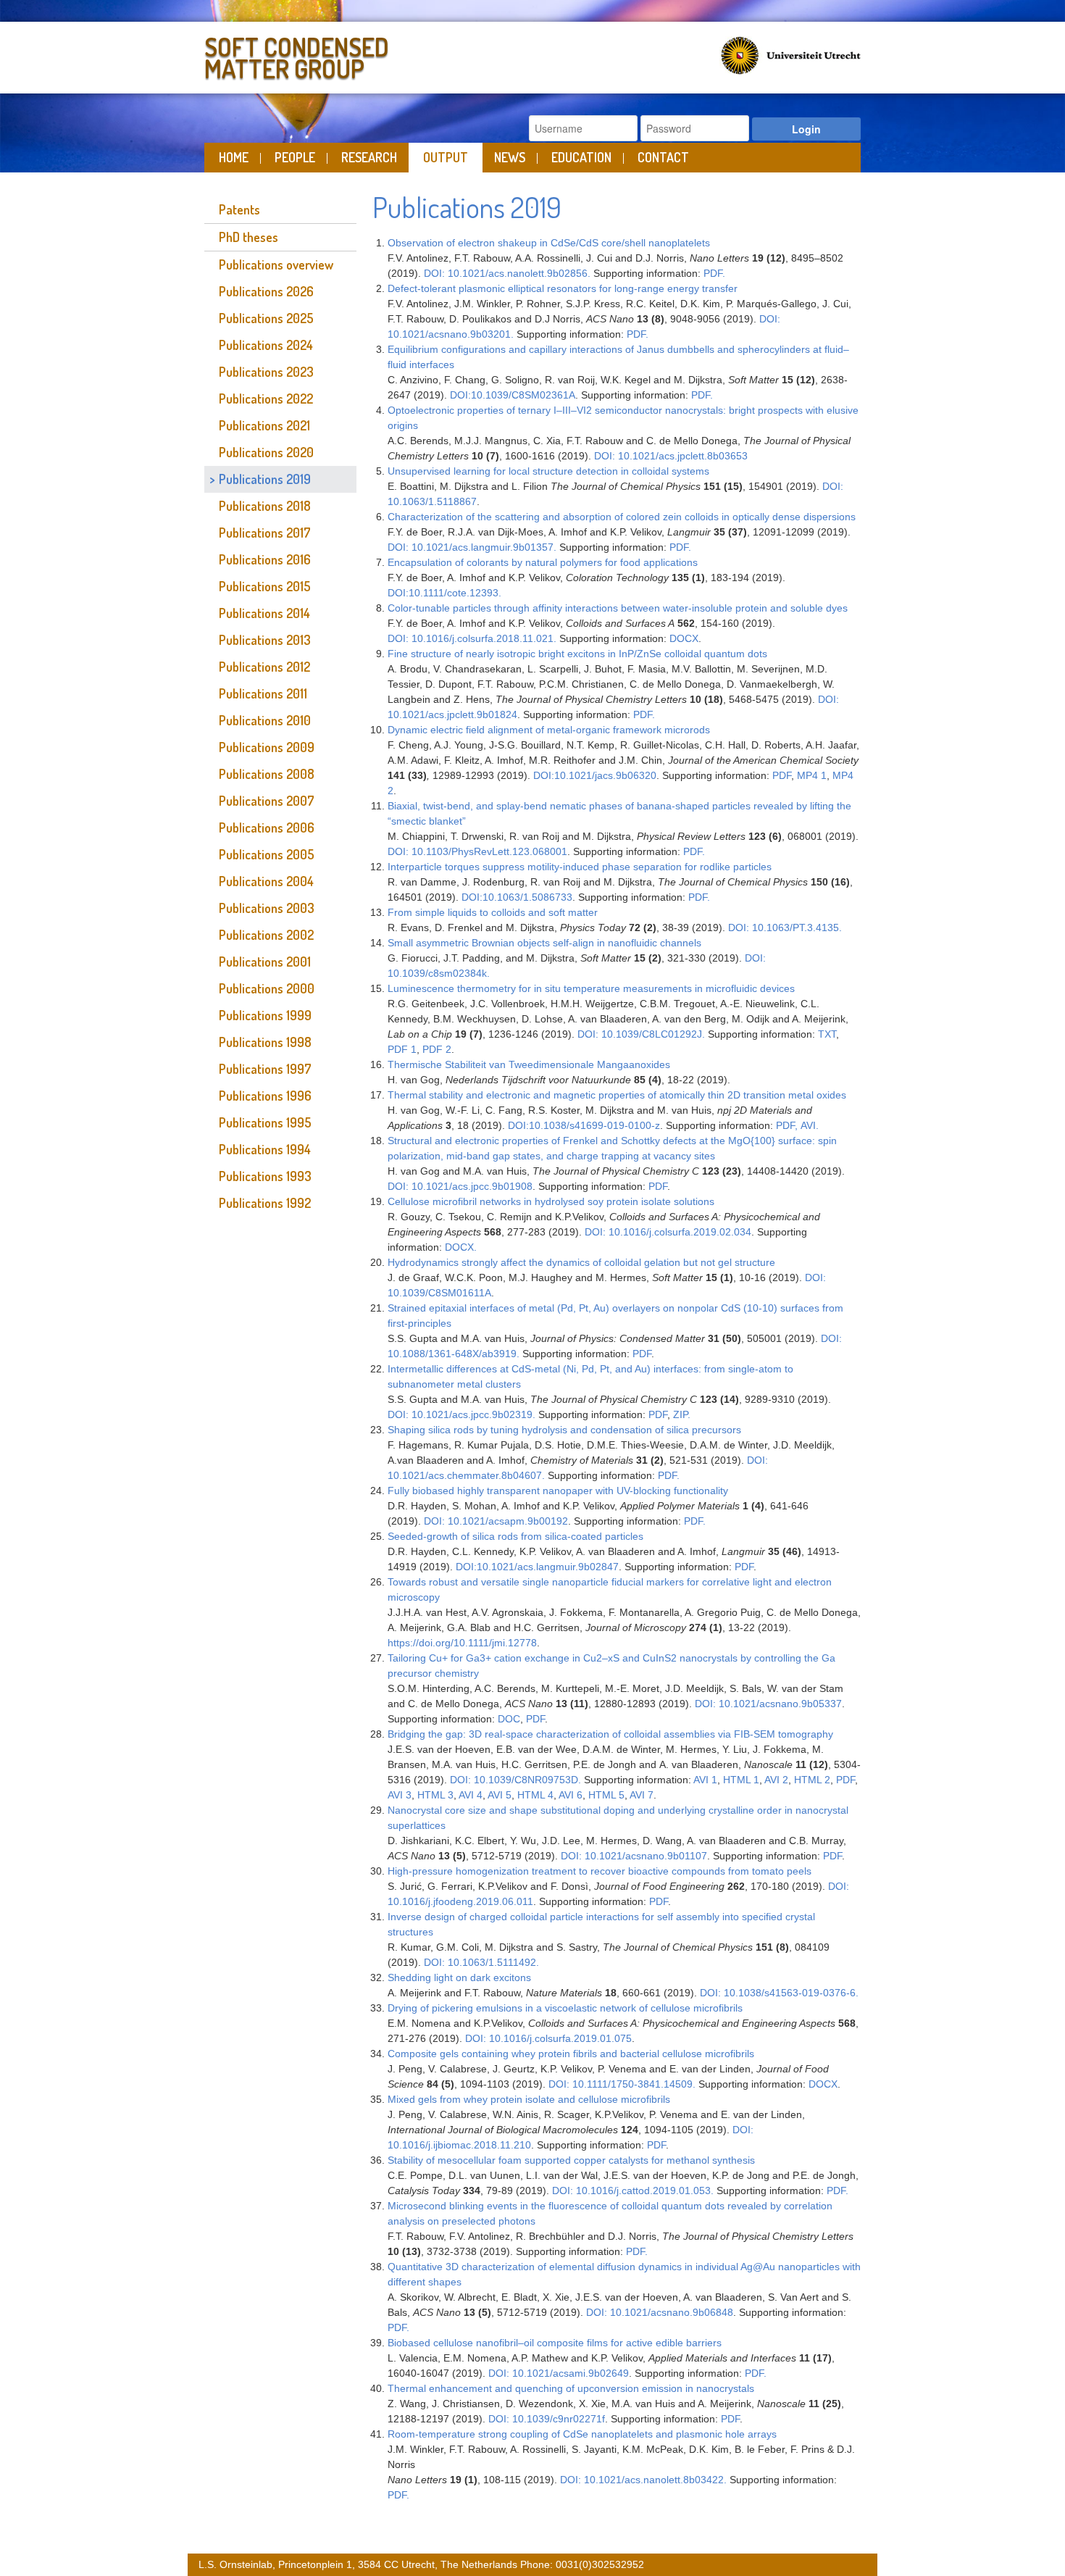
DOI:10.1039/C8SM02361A (513, 395)
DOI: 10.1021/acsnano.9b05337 (768, 1704)
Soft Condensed (297, 55)
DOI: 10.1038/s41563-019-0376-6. (779, 1993)
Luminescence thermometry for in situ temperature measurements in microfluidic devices (591, 988)
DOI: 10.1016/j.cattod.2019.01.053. (633, 2191)
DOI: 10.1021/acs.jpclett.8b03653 (671, 456)
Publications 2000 (267, 988)
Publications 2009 (267, 747)
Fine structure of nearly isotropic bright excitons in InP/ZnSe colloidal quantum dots (577, 654)
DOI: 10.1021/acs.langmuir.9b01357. (472, 547)
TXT (827, 1034)
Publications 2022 (266, 399)
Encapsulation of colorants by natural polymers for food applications (543, 562)
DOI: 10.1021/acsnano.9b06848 (660, 2312)
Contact (663, 157)
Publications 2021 (264, 425)
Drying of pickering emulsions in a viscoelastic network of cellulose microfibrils (565, 2008)
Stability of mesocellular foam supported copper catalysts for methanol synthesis (571, 2160)
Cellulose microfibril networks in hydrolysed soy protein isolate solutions (551, 1201)
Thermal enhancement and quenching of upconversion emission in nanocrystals (571, 2388)
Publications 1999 (265, 1015)
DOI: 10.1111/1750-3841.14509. (622, 2084)
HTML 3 (435, 1795)
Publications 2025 (266, 318)
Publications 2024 (266, 345)
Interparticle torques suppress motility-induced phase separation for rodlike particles (580, 867)
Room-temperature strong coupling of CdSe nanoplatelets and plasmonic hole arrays (582, 2434)
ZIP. (682, 1414)
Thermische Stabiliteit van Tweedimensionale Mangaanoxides (529, 1064)
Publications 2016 (265, 559)
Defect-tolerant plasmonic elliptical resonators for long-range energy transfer (563, 288)
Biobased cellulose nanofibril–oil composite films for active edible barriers (555, 2343)
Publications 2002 (266, 935)
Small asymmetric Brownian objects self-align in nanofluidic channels (544, 943)
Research (369, 157)
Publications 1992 (265, 1203)
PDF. (714, 273)
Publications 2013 (265, 640)
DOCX (684, 638)
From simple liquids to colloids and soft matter (493, 912)
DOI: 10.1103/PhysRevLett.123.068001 (477, 851)
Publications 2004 (266, 881)
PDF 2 (435, 1049)
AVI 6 (571, 1795)
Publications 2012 (264, 667)
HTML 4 (535, 1795)
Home (234, 157)
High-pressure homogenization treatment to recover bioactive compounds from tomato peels (600, 1871)
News (510, 157)
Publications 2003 (267, 908)
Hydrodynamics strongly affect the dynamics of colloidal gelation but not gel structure (581, 1262)
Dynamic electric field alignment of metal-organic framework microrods (549, 730)
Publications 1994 (265, 1149)
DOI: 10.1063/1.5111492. (481, 1962)
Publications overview (276, 264)
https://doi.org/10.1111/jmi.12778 (462, 1643)
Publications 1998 (265, 1042)
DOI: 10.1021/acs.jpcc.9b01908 (460, 1186)
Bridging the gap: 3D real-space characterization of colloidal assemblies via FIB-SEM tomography (612, 1734)
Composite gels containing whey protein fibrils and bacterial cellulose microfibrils (571, 2054)
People (295, 157)
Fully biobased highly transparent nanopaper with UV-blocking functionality (558, 1491)
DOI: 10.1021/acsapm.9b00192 (496, 1521)
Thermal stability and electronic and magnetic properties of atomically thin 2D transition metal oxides (617, 1095)
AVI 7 (642, 1795)
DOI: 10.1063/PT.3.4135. (785, 928)
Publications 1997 (265, 1069)
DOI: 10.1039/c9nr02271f (547, 2419)
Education (581, 157)
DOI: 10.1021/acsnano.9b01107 (634, 1856)
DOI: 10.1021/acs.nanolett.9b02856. (507, 273)
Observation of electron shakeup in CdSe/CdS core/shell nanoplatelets (549, 243)
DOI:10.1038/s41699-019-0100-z (584, 1125)
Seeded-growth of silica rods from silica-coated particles (515, 1536)
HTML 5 (606, 1795)
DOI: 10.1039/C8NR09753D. (515, 1780)
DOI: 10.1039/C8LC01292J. (641, 1034)
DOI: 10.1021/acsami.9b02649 (559, 2373)
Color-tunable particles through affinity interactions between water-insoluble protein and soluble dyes (618, 608)
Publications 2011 (263, 693)
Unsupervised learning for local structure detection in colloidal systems (548, 471)
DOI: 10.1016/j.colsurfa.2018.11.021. (472, 638)
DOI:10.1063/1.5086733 (517, 897)
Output (446, 157)
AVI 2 (776, 1780)
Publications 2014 (264, 613)
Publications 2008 (267, 774)
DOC (509, 1719)
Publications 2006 (267, 828)
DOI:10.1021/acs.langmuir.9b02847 (537, 1567)
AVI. (810, 1125)
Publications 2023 (266, 372)
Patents (239, 209)
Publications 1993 (265, 1176)
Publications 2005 (267, 854)
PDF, (787, 1125)
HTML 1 (741, 1780)
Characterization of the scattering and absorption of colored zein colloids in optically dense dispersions (622, 517)
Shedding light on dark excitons (459, 1977)
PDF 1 (402, 1049)
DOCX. (461, 1247)
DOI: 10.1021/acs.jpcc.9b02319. (461, 1414)
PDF (782, 775)
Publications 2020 (266, 452)
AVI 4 (471, 1795)
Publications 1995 (265, 1122)
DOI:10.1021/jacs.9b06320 (595, 775)
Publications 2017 (265, 533)
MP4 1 (812, 775)
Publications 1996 (265, 1096)
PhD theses (248, 237)
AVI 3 (400, 1795)
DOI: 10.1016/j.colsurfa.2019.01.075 (548, 2038)
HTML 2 (812, 1780)
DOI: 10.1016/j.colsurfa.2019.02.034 (668, 1232)
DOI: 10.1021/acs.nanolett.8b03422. (643, 2480)
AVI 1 (705, 1780)
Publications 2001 (265, 962)
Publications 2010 (265, 720)
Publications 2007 (267, 801)
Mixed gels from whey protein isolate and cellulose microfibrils (529, 2099)
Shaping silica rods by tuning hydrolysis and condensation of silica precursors (564, 1430)
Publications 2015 (265, 586)
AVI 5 (500, 1795)
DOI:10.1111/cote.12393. (444, 593)
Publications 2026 (266, 291)
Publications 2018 (265, 506)
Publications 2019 (265, 479)
